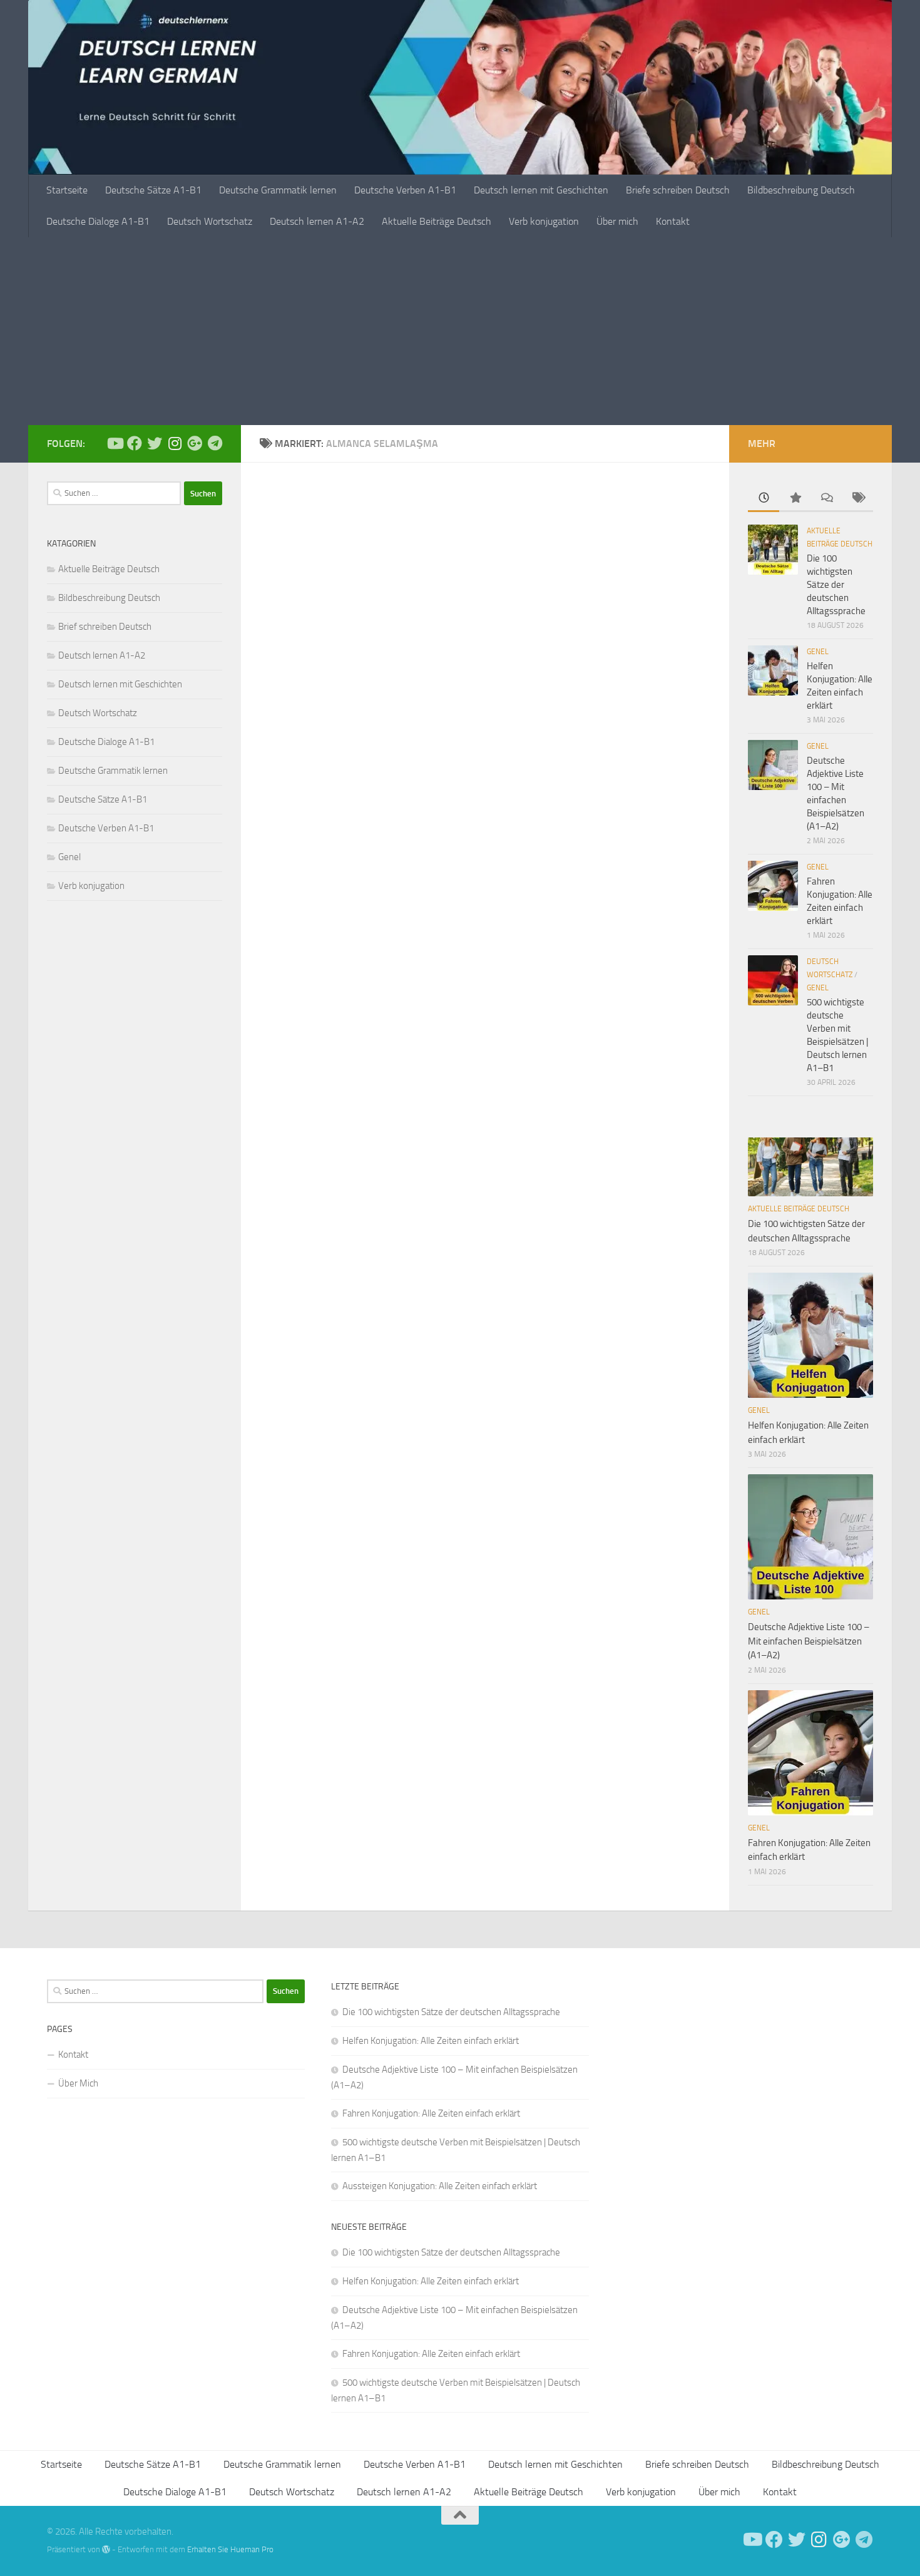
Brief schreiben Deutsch (105, 627)
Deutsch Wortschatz (210, 221)
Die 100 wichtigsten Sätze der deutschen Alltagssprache (836, 585)
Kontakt (673, 221)
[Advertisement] (460, 331)
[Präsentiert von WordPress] (106, 2549)
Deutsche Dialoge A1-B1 (98, 221)
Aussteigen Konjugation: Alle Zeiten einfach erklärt (440, 2186)
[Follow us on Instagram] (175, 443)
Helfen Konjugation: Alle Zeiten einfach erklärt (431, 2041)
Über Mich (78, 2083)
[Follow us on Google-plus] (195, 443)
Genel (69, 857)
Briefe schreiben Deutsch (678, 190)
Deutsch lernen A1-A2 (317, 221)
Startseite (67, 190)
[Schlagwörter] (857, 499)
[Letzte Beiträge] (764, 499)
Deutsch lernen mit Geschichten (541, 190)
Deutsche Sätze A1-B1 (153, 190)
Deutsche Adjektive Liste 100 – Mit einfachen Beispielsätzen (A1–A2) (809, 1641)
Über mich (617, 221)
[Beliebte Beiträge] (795, 499)
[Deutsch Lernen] (115, 443)
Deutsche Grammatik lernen (278, 190)
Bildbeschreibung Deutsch (801, 190)
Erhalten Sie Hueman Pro (230, 2549)
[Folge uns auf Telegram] (215, 443)
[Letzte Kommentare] (826, 499)
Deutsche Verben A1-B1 (405, 190)
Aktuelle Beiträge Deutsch (437, 221)
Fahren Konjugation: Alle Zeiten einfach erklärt (431, 2113)
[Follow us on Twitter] (155, 443)
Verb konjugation (544, 221)
